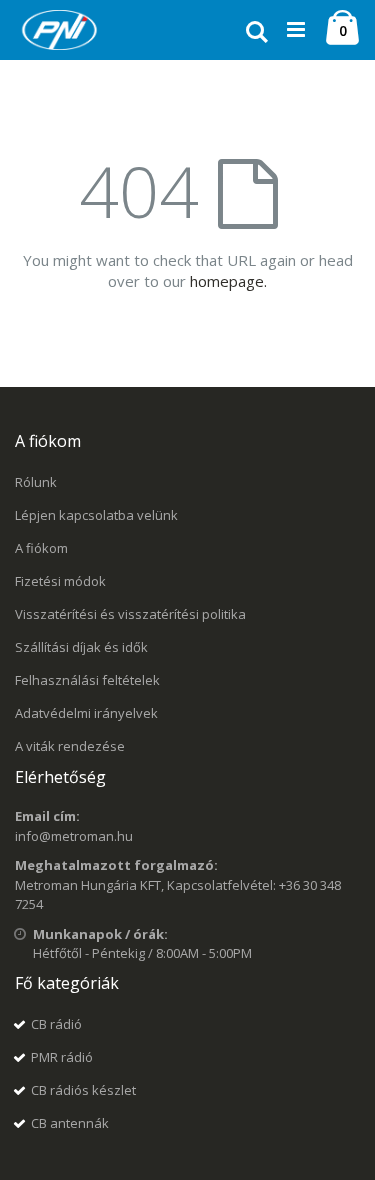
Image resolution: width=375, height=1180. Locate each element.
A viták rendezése (70, 746)
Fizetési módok (60, 581)
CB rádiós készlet (83, 1090)
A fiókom (41, 548)
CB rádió (56, 1024)
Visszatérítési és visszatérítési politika (130, 614)
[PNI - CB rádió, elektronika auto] (59, 30)
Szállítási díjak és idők (81, 647)
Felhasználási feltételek (87, 680)
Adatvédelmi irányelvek (86, 713)
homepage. (228, 281)
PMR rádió (62, 1057)
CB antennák (70, 1123)
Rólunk (36, 482)
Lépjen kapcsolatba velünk (96, 515)
